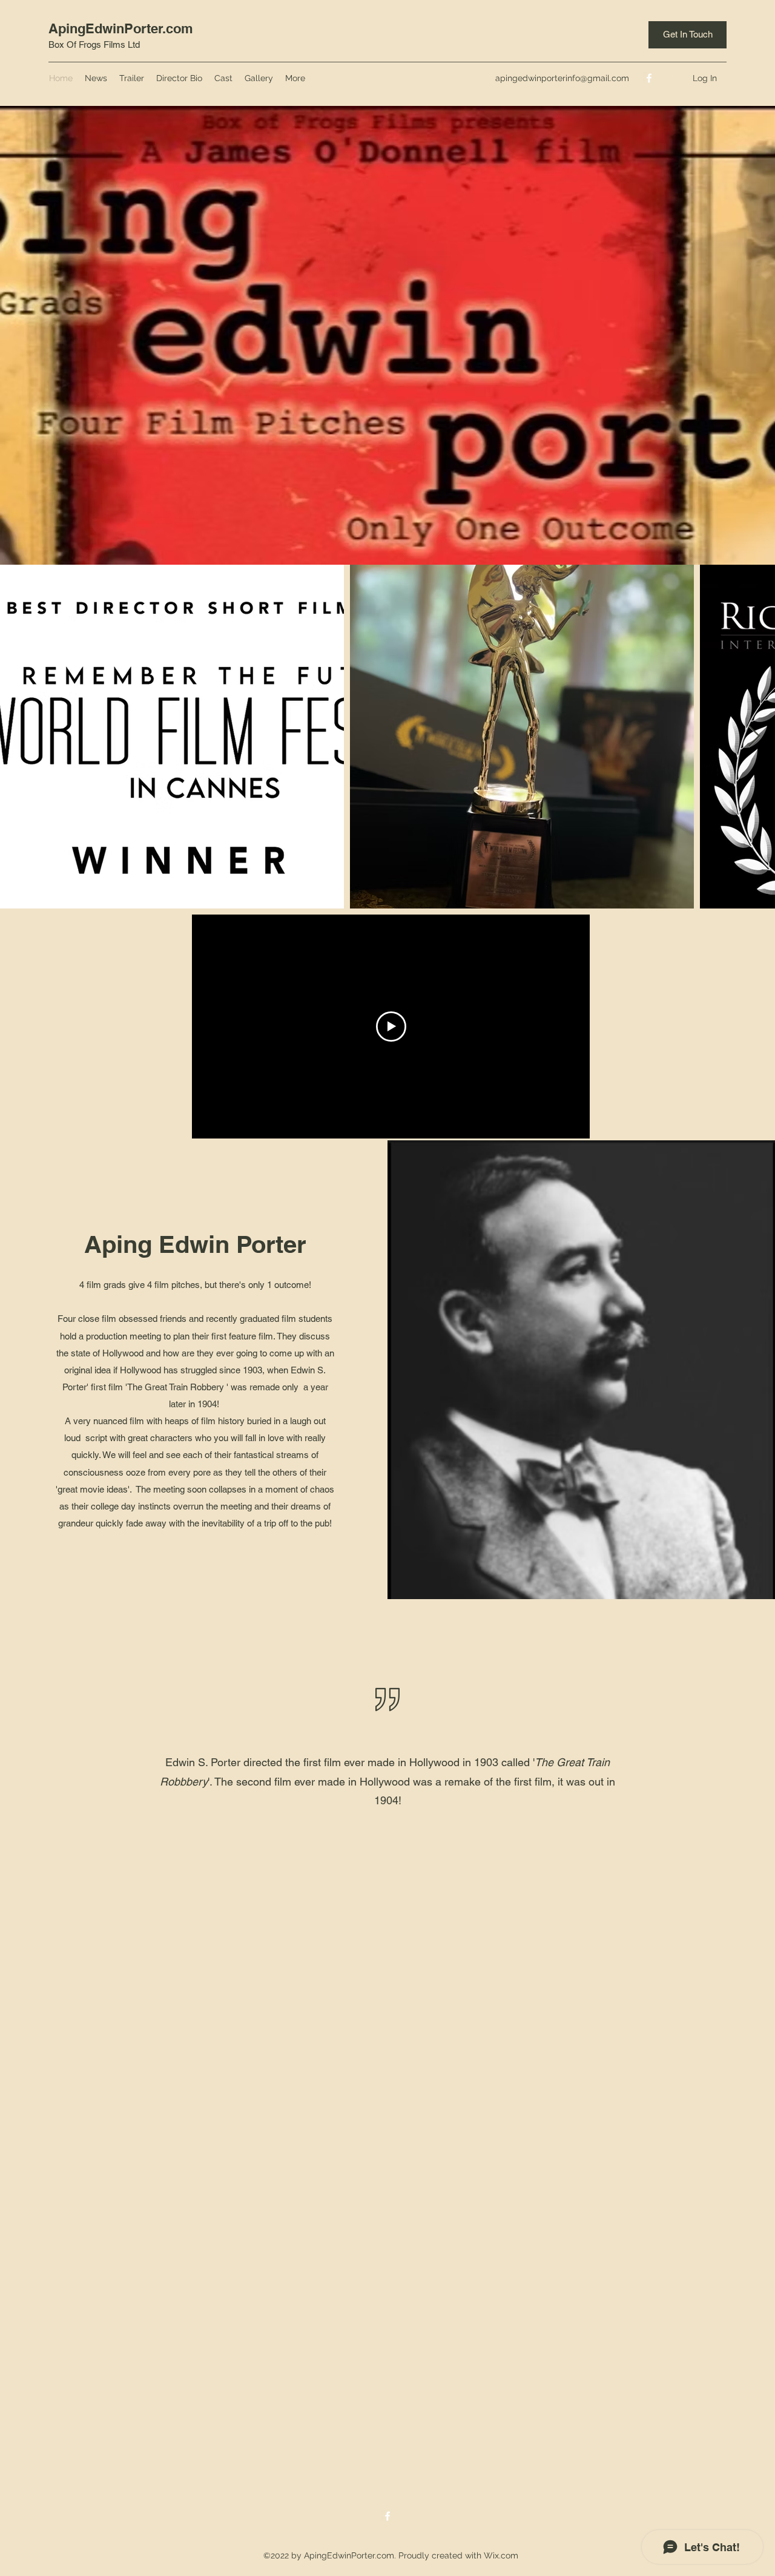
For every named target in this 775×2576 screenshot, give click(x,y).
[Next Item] (754, 737)
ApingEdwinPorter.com (121, 28)
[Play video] (391, 1027)
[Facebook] (649, 78)
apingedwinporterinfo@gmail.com (562, 78)
